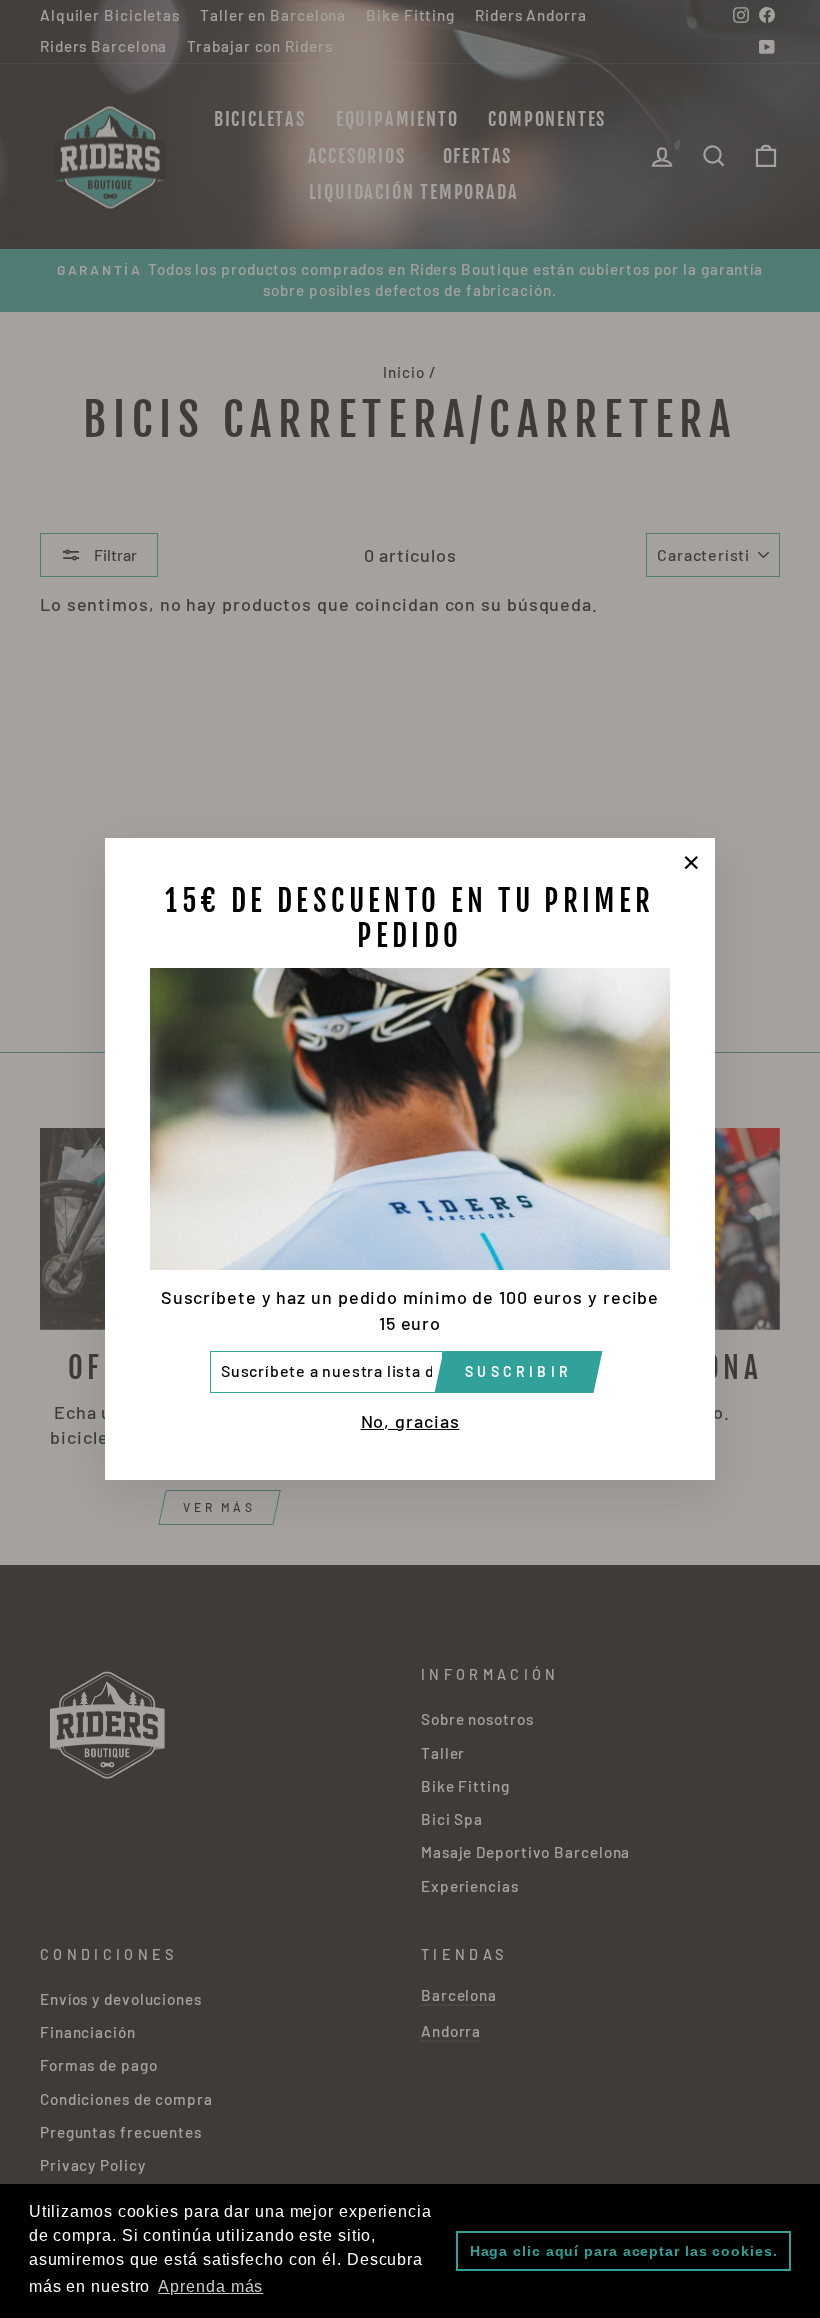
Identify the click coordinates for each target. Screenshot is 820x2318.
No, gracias (410, 1421)
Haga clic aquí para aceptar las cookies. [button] (624, 2251)
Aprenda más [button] (210, 2286)
